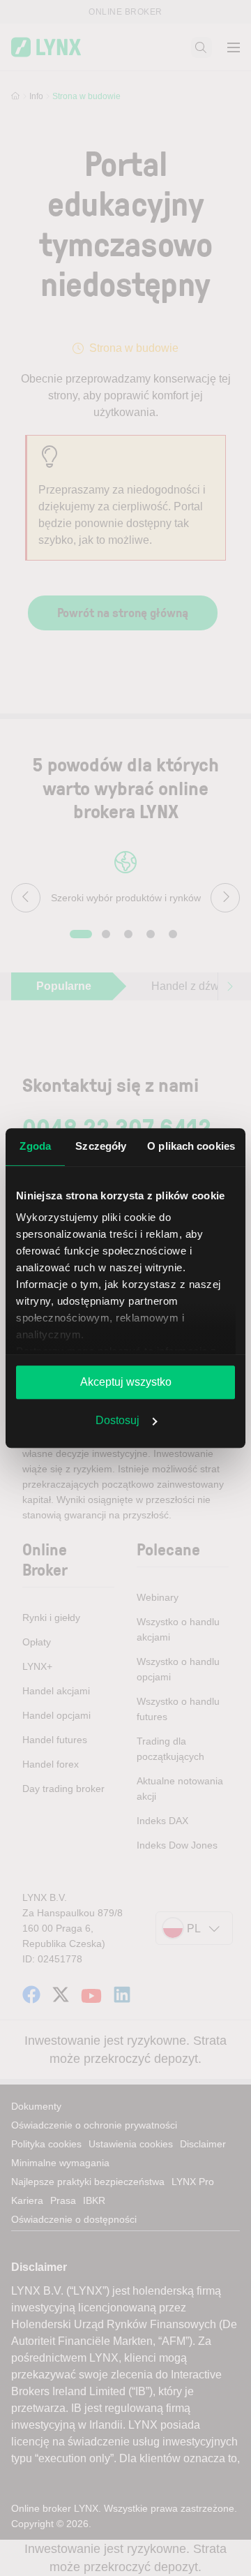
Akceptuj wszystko (126, 1382)
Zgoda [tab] (35, 1146)
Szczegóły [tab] (101, 1146)
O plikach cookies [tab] (191, 1146)
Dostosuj (117, 1420)
